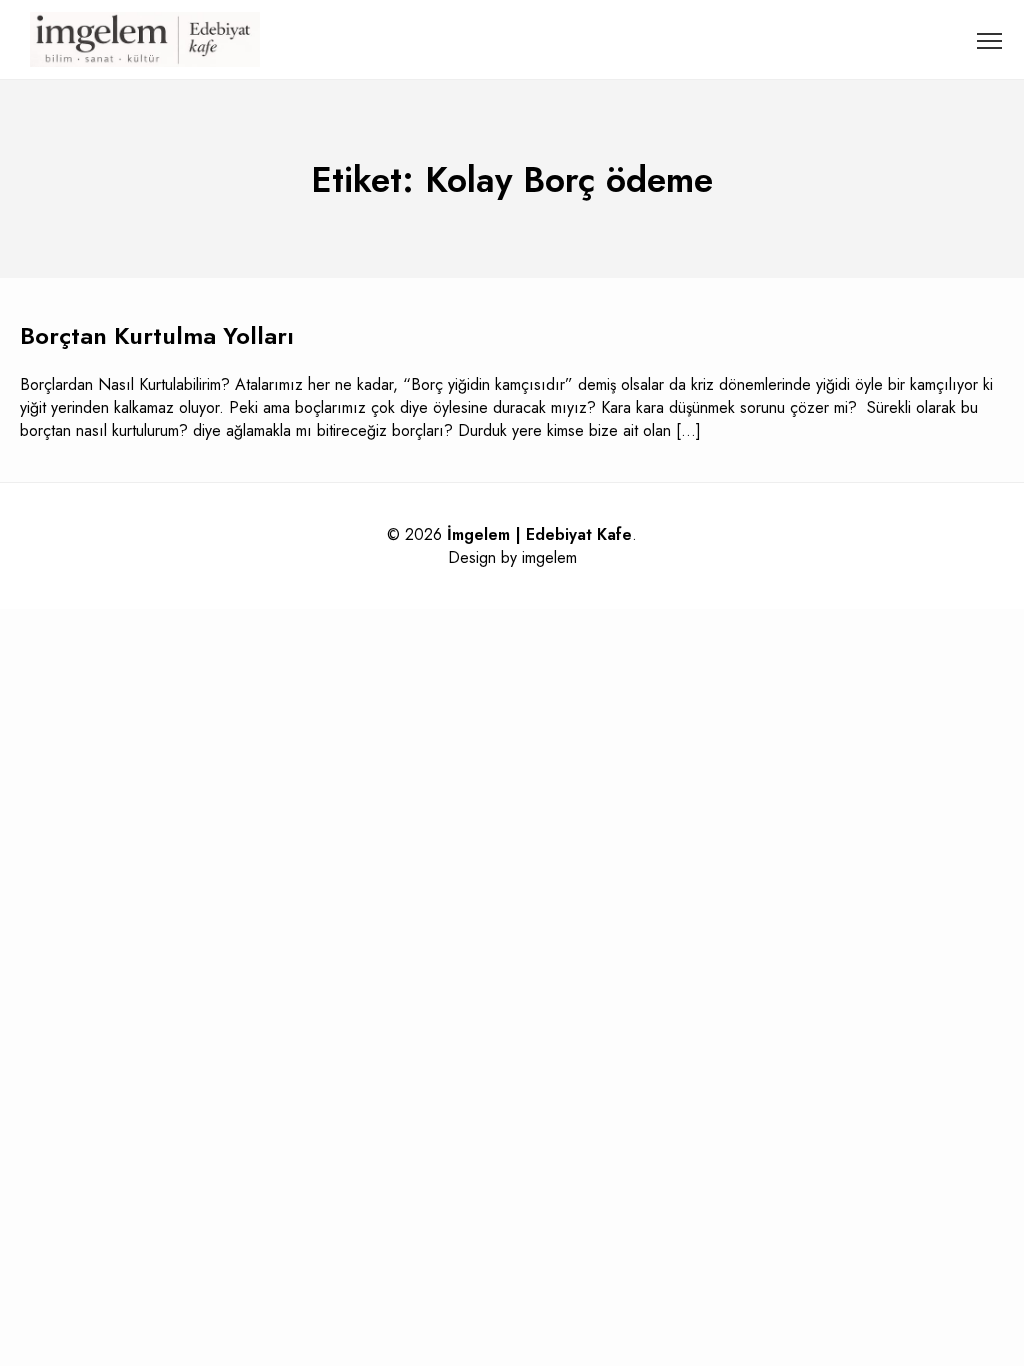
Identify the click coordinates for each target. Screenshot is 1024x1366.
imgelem (549, 557)
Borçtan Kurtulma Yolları (157, 335)
